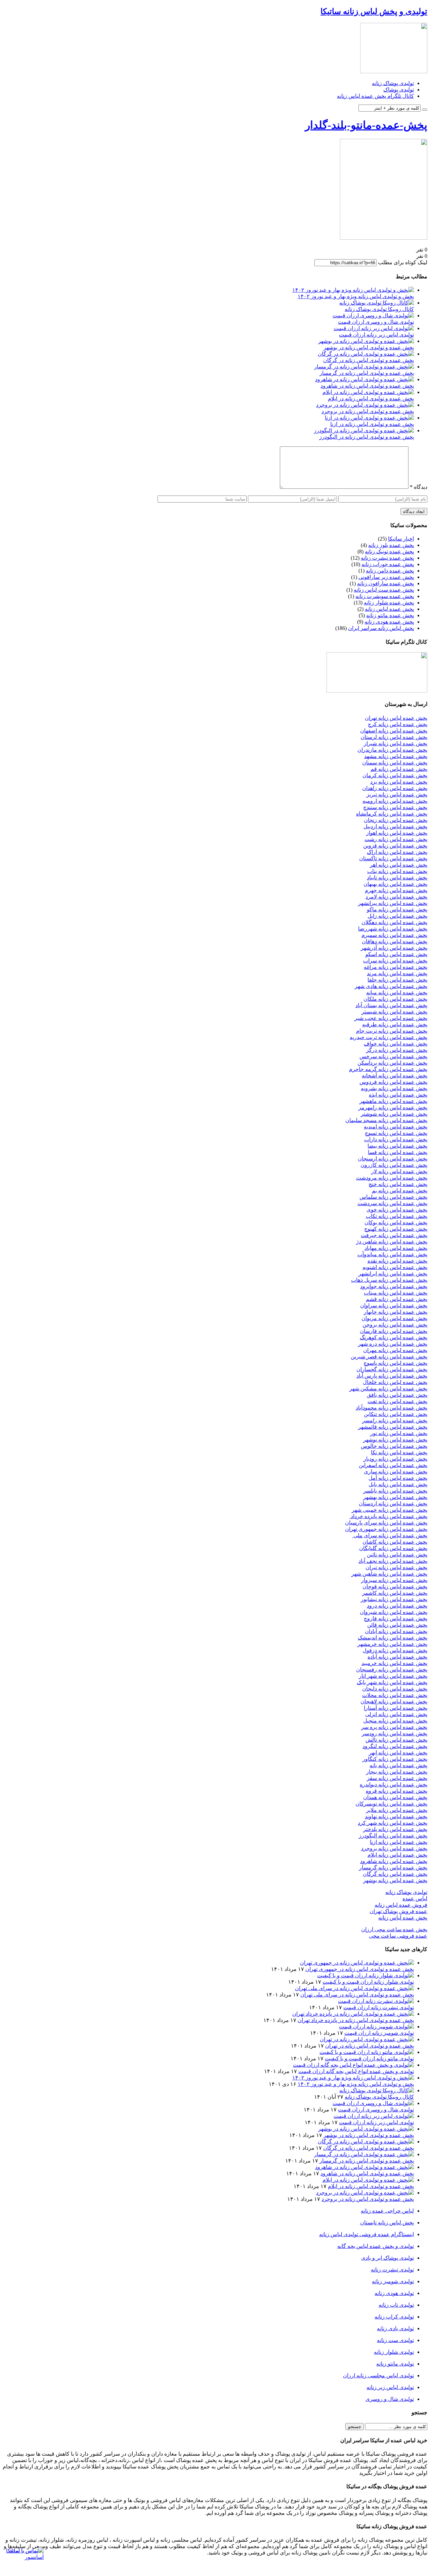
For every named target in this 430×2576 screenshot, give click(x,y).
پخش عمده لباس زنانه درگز (397, 1050)
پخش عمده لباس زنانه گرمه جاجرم (388, 1069)
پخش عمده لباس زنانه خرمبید (394, 1663)
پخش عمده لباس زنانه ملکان (395, 999)
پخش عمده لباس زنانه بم (400, 1191)
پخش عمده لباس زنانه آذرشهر (394, 948)
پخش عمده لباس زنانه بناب (397, 871)
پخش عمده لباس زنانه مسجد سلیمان (386, 1120)
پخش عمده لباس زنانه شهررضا (393, 929)
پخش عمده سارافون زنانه (385, 583)
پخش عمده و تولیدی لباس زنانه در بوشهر (369, 347)
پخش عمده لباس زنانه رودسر (395, 1733)
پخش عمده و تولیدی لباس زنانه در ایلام (371, 399)
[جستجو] (425, 110)
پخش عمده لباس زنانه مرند (397, 973)
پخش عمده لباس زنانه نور (399, 1433)
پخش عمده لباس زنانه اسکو (396, 954)
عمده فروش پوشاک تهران (398, 1911)
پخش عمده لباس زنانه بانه (398, 1765)
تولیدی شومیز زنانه (393, 2281)
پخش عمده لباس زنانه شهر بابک (392, 1682)
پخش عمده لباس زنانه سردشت (392, 1203)
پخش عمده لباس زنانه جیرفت (394, 1235)
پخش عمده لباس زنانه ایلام (397, 1855)
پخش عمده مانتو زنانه (390, 615)
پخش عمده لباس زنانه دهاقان (395, 941)
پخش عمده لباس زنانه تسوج (396, 1133)
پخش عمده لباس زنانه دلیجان (395, 1689)
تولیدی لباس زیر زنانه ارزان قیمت (376, 335)
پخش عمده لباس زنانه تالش (396, 1740)
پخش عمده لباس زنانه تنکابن (396, 1414)
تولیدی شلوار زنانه (394, 2352)
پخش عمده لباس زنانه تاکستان (393, 858)
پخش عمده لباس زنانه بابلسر (395, 1491)
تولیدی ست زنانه (395, 2340)
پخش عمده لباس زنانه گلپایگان (393, 1548)
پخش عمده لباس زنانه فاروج (396, 1618)
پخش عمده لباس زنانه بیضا (397, 1146)
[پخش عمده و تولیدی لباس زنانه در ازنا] (369, 418)
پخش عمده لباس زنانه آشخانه (395, 1076)
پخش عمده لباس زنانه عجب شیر (391, 1018)
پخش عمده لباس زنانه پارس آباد (392, 1376)
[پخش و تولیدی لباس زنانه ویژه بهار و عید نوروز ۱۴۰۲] (353, 290)
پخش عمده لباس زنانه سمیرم (394, 935)
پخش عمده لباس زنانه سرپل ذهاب (389, 1280)
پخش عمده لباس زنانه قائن (397, 1625)
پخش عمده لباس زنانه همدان (395, 1797)
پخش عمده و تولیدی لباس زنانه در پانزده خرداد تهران (356, 2020)
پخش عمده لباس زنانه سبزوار (394, 1580)
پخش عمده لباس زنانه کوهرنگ (394, 1337)
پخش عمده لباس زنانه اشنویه (395, 1267)
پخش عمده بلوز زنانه (391, 545)
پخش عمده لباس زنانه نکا (399, 1452)
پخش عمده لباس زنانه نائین (397, 1555)
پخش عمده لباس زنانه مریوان (394, 1318)
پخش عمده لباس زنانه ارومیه (395, 801)
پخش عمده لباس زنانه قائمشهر (393, 1427)
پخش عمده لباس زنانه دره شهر (393, 1344)
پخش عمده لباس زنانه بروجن (395, 1325)
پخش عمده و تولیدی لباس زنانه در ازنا (372, 424)
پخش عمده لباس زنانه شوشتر (394, 1114)
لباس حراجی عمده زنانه (387, 2211)
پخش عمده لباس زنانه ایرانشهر (393, 1274)
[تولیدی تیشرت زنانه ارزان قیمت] (376, 2001)
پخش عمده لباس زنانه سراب (395, 961)
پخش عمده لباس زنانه (389, 609)
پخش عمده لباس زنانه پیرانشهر (393, 903)
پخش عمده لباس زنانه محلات (395, 1695)
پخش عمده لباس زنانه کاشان (395, 1542)
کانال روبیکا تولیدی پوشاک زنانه (379, 309)
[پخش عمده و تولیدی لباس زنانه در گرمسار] (364, 367)
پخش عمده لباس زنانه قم (399, 769)
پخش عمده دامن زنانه (390, 571)
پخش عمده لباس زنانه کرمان (395, 775)
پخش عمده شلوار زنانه (389, 603)
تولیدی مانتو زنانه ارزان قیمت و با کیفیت (369, 2058)
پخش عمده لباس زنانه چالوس (394, 1446)
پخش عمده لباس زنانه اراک (397, 852)
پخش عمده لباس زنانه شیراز (396, 743)
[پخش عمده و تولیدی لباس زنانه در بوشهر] (366, 341)
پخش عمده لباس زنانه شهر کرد (393, 1823)
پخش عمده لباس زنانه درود (397, 1606)
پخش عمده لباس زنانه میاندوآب (392, 1254)
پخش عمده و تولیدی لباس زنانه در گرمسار (367, 373)
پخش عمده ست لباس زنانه (384, 590)
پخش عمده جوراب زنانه (388, 564)
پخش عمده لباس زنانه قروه (397, 1791)
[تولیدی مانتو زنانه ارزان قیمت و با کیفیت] (367, 2052)
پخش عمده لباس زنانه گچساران (392, 1369)
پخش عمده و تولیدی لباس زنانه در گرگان (369, 360)
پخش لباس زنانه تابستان (387, 2223)
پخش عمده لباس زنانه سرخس (393, 1056)
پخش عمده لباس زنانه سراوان (394, 1305)
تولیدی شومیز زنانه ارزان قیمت (379, 2033)
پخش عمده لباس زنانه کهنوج (396, 1229)
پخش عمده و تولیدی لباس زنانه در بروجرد (368, 411)
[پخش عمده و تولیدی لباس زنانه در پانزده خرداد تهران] (353, 2014)
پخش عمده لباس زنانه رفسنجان (392, 1670)
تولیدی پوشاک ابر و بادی (388, 2258)
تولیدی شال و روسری (390, 2399)
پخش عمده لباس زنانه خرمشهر (392, 1644)
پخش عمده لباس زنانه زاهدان (395, 788)
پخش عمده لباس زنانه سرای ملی (390, 1535)
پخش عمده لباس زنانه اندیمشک (393, 1638)
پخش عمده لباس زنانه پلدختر (395, 1829)
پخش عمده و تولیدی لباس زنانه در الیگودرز (367, 437)
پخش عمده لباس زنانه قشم (397, 1299)
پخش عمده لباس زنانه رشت (396, 839)
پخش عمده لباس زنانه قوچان (395, 1587)
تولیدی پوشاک (399, 90)
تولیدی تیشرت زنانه (392, 2270)
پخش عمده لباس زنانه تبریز (397, 795)
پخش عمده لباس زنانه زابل (397, 916)
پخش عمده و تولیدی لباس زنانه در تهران (370, 2046)
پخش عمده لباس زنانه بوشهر (395, 1880)
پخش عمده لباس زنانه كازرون (394, 1165)
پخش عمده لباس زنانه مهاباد (396, 1248)
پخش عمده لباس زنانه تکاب (397, 1216)
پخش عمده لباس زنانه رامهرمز (393, 1107)
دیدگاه (419, 487)
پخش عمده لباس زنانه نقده (397, 1261)
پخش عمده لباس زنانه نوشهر (395, 1440)
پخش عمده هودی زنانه (389, 622)
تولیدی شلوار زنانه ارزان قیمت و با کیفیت (368, 1982)
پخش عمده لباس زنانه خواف (396, 1044)
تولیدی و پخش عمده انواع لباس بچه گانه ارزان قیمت (356, 2071)
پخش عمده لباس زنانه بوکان (396, 1222)
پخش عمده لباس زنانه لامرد (396, 897)
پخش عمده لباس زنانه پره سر (394, 1727)
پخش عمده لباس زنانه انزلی (396, 1714)
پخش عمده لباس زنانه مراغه (396, 967)
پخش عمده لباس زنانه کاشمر (395, 1593)
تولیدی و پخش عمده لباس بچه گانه (376, 2246)
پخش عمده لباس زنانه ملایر (397, 1810)
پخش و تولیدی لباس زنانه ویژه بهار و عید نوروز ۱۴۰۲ (356, 296)
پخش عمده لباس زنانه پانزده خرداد (388, 1516)
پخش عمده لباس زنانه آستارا (396, 1708)
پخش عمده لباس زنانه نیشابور (394, 1599)
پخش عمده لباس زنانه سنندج (395, 807)
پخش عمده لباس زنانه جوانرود (394, 1286)
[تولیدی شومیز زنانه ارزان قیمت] (376, 2027)
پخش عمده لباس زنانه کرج (398, 724)
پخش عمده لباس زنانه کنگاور (395, 1759)
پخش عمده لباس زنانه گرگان (395, 1874)
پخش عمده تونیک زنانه (389, 551)
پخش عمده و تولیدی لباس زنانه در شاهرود (367, 386)
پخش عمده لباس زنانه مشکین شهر (388, 1389)
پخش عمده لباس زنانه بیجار (397, 1772)
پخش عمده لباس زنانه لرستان (394, 737)
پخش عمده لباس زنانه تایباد (397, 878)
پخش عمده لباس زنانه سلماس (393, 1197)
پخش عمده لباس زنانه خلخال (395, 1382)
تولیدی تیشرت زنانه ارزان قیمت (379, 2007)
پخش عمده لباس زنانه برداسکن (392, 1063)
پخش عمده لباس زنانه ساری (396, 1472)
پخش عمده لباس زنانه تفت (397, 1401)
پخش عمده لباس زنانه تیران (396, 1567)
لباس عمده (415, 1898)
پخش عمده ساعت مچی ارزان (394, 1929)
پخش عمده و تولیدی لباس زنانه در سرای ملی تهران (357, 1995)
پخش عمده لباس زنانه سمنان (395, 763)
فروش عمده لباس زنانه (401, 1905)
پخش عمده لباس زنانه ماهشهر (393, 1101)
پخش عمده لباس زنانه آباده (397, 1657)
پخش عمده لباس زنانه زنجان (396, 820)
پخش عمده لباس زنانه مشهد (396, 756)
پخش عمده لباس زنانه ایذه (398, 1095)
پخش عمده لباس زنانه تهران (396, 718)
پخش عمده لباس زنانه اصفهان (394, 731)
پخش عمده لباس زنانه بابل (398, 1484)
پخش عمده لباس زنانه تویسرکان (391, 1804)
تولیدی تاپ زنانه (396, 2305)
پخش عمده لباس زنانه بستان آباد (391, 1005)
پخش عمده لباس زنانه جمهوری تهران (386, 1529)
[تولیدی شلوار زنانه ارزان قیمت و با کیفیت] (365, 1975)
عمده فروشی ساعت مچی (398, 1936)
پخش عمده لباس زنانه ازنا (399, 1842)
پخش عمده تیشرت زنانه (387, 558)
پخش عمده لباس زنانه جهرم (396, 890)
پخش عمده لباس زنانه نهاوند (396, 1816)
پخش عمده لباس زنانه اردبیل (395, 826)
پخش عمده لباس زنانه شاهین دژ (392, 1242)
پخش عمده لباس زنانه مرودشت (392, 1178)
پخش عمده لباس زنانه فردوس (393, 1082)
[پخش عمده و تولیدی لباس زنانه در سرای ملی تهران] (354, 1988)
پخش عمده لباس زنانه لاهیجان (394, 1701)
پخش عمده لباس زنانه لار (399, 1171)
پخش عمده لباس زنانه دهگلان (394, 922)
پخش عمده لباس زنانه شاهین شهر (389, 1574)
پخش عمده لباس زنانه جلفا (397, 980)
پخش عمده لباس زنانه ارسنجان (393, 1159)
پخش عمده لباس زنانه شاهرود (394, 1861)
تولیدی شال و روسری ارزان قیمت (376, 322)
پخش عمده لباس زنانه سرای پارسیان (386, 1523)
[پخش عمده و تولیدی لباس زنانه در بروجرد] (365, 405)
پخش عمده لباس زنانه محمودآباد (392, 1408)
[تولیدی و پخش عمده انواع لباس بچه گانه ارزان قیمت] (353, 2065)
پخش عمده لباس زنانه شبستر (394, 1012)
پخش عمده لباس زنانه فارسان (394, 1331)
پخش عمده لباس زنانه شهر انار (393, 1676)
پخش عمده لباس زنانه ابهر (398, 1753)
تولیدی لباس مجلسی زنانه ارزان (378, 2375)
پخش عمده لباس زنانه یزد (399, 782)
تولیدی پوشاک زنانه (393, 83)
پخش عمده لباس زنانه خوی (397, 1210)
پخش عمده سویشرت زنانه (385, 596)
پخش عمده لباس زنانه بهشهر (395, 1497)
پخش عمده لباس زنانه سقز (397, 1778)
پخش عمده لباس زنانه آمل (398, 1478)
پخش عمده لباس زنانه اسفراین (393, 1465)
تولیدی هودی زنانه (394, 2293)
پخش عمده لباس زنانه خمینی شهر (390, 1510)
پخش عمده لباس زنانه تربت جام (392, 1031)
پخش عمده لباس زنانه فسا (398, 1152)
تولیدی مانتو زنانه (395, 2364)
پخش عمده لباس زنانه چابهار (396, 1312)
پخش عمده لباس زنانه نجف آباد (393, 1561)
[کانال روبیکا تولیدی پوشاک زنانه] (377, 303)
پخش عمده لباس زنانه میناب (396, 1293)
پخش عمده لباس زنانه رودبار (395, 1459)
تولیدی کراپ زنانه (394, 2317)
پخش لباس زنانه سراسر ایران (381, 628)
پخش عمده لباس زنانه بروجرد (394, 1848)
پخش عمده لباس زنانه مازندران (392, 750)
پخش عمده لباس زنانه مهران (395, 1350)
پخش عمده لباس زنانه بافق (397, 1395)
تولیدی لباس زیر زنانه (390, 2387)
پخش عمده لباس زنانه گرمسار (393, 1868)
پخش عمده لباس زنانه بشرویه (394, 1088)
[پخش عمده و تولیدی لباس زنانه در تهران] (367, 2039)
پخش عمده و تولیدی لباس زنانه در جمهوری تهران (360, 1969)
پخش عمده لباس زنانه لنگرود (395, 1746)
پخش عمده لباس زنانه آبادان (396, 1631)
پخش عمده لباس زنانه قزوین (395, 846)
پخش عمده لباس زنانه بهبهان (395, 884)
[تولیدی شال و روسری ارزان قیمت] (373, 315)
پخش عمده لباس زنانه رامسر (395, 1420)
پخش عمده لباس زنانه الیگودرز (393, 1836)
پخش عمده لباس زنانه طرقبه (395, 1024)
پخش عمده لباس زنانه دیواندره (394, 1785)
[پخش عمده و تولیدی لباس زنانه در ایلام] (368, 392)
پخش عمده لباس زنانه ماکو (397, 909)
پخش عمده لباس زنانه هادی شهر (391, 986)
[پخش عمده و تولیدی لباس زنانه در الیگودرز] (364, 430)
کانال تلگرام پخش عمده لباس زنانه (375, 96)
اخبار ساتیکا (401, 539)
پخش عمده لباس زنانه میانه (397, 993)
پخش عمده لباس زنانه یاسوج (395, 1363)
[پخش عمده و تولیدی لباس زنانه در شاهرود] (364, 379)
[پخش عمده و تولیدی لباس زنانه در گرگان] (366, 354)
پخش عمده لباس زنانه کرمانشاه (392, 814)
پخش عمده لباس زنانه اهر (399, 865)
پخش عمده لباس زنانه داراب (396, 1139)
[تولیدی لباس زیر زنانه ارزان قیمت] (374, 328)
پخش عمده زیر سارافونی (386, 577)
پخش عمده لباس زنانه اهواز (397, 833)
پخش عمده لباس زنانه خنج (398, 1184)
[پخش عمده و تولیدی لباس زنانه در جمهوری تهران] (357, 1963)
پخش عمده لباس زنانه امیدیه (396, 1127)
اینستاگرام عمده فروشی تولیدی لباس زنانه (367, 2234)
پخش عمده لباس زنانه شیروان (394, 1612)
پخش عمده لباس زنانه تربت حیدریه (389, 1037)
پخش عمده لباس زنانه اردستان (393, 1503)
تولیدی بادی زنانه (395, 2328)
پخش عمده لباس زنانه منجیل (395, 1721)
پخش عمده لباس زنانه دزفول (395, 1650)
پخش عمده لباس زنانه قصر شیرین (389, 1357)
